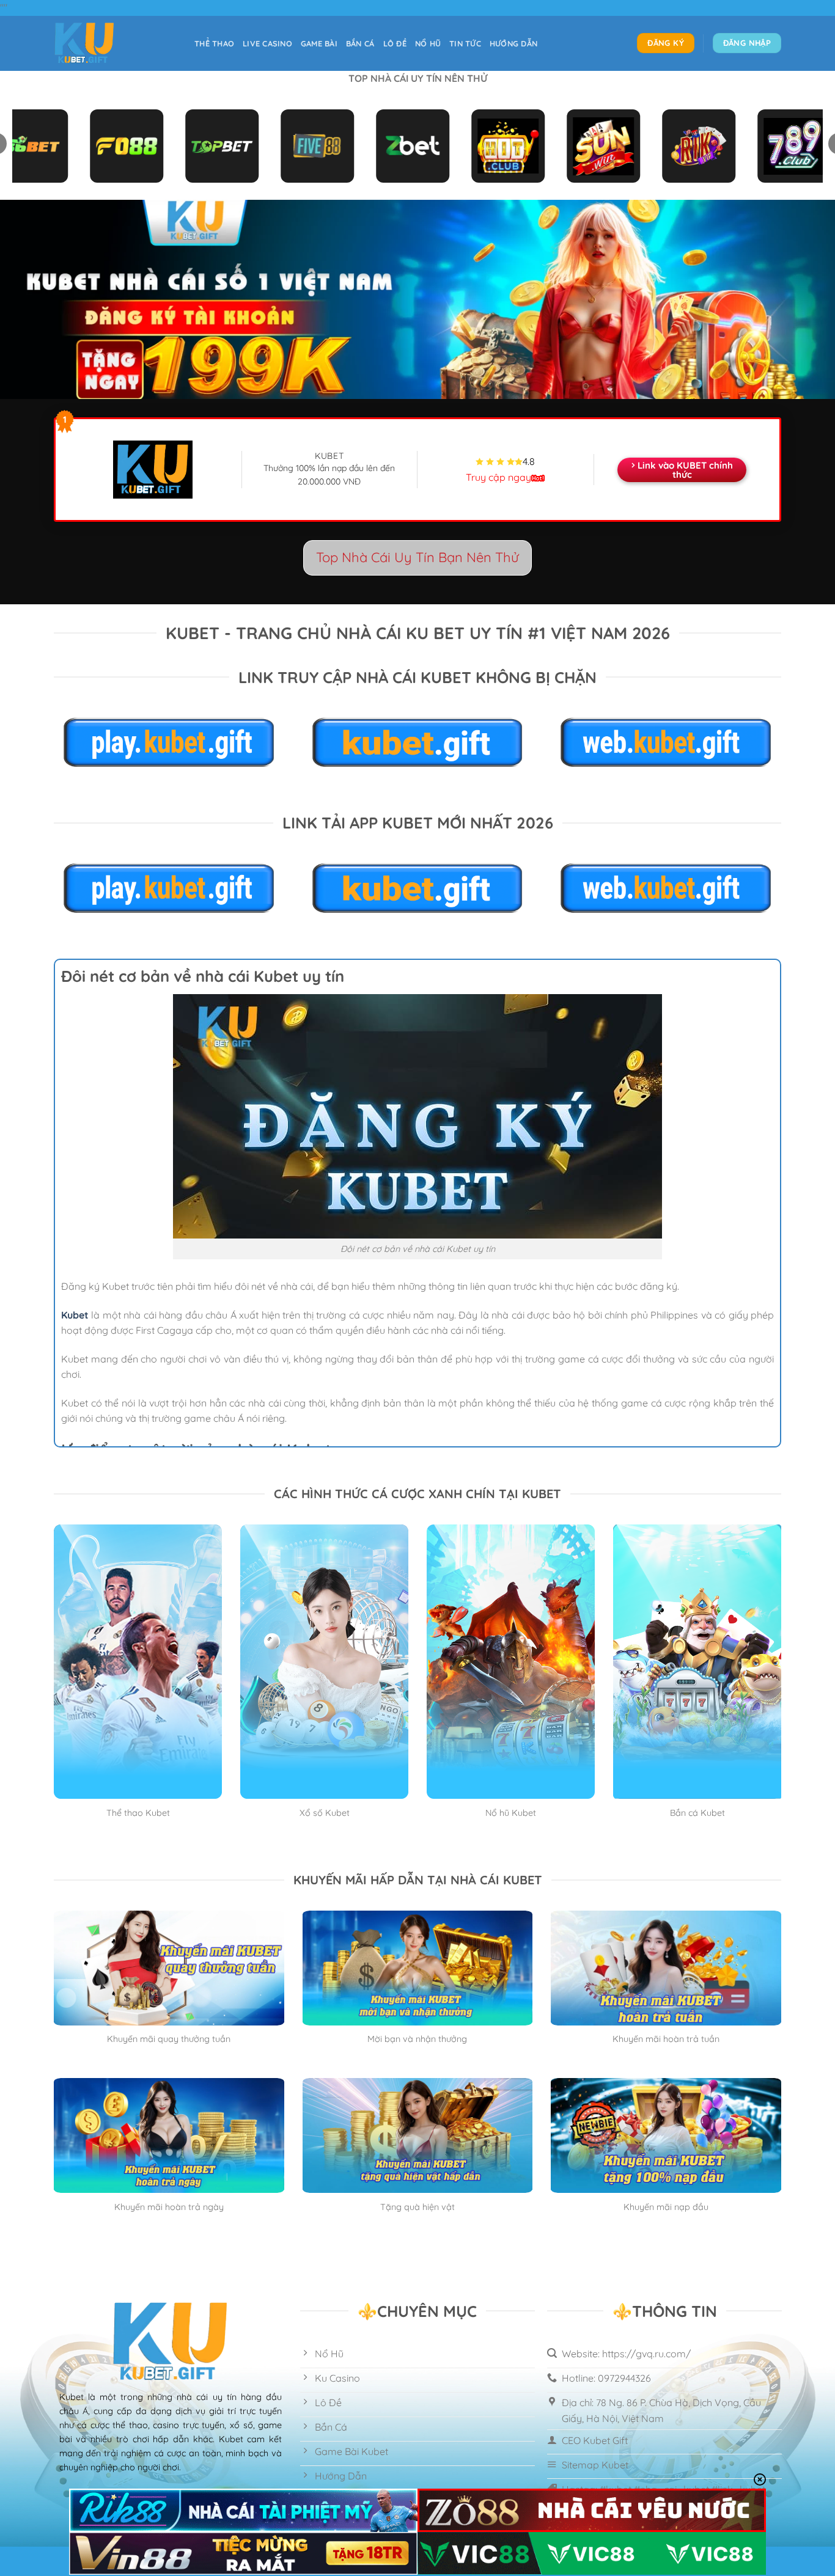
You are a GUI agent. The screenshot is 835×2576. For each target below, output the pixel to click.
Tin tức (465, 43)
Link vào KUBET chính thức (685, 470)
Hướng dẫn (513, 43)
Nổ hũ (428, 43)
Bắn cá (360, 43)
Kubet (75, 1315)
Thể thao (214, 43)
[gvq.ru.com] (115, 43)
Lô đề (395, 43)
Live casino (267, 43)
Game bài (319, 43)
